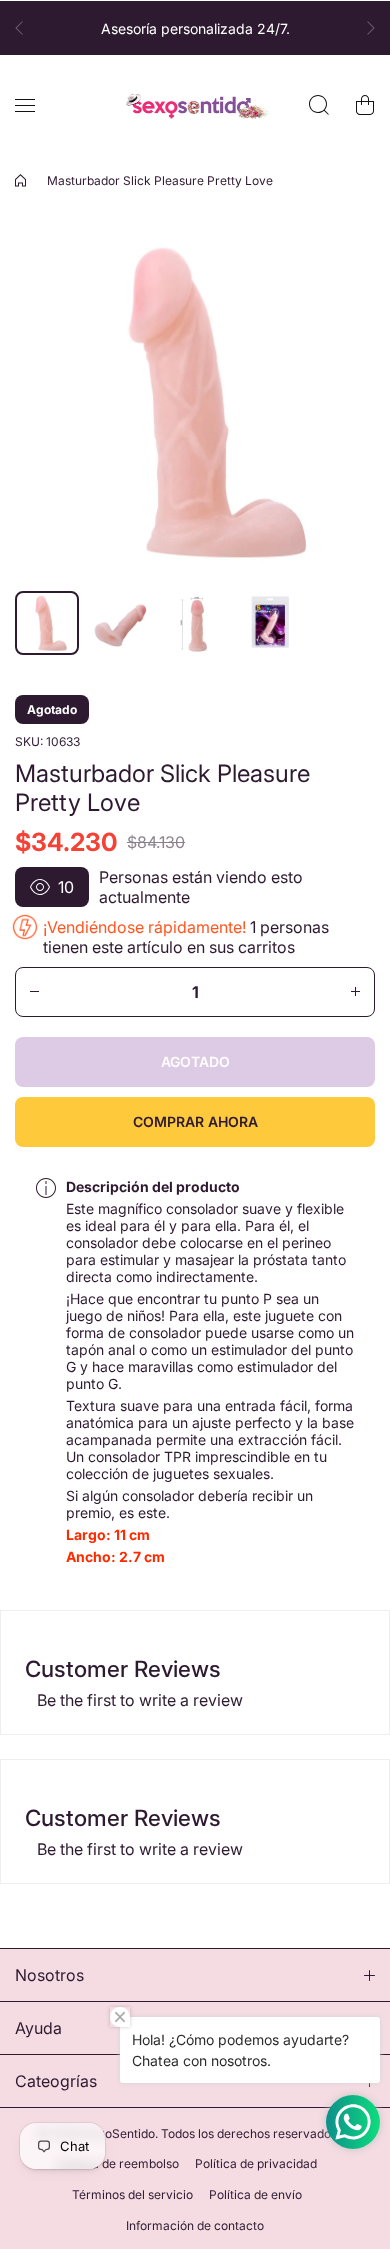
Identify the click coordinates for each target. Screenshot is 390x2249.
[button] (25, 28)
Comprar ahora (195, 1121)
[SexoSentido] (195, 105)
